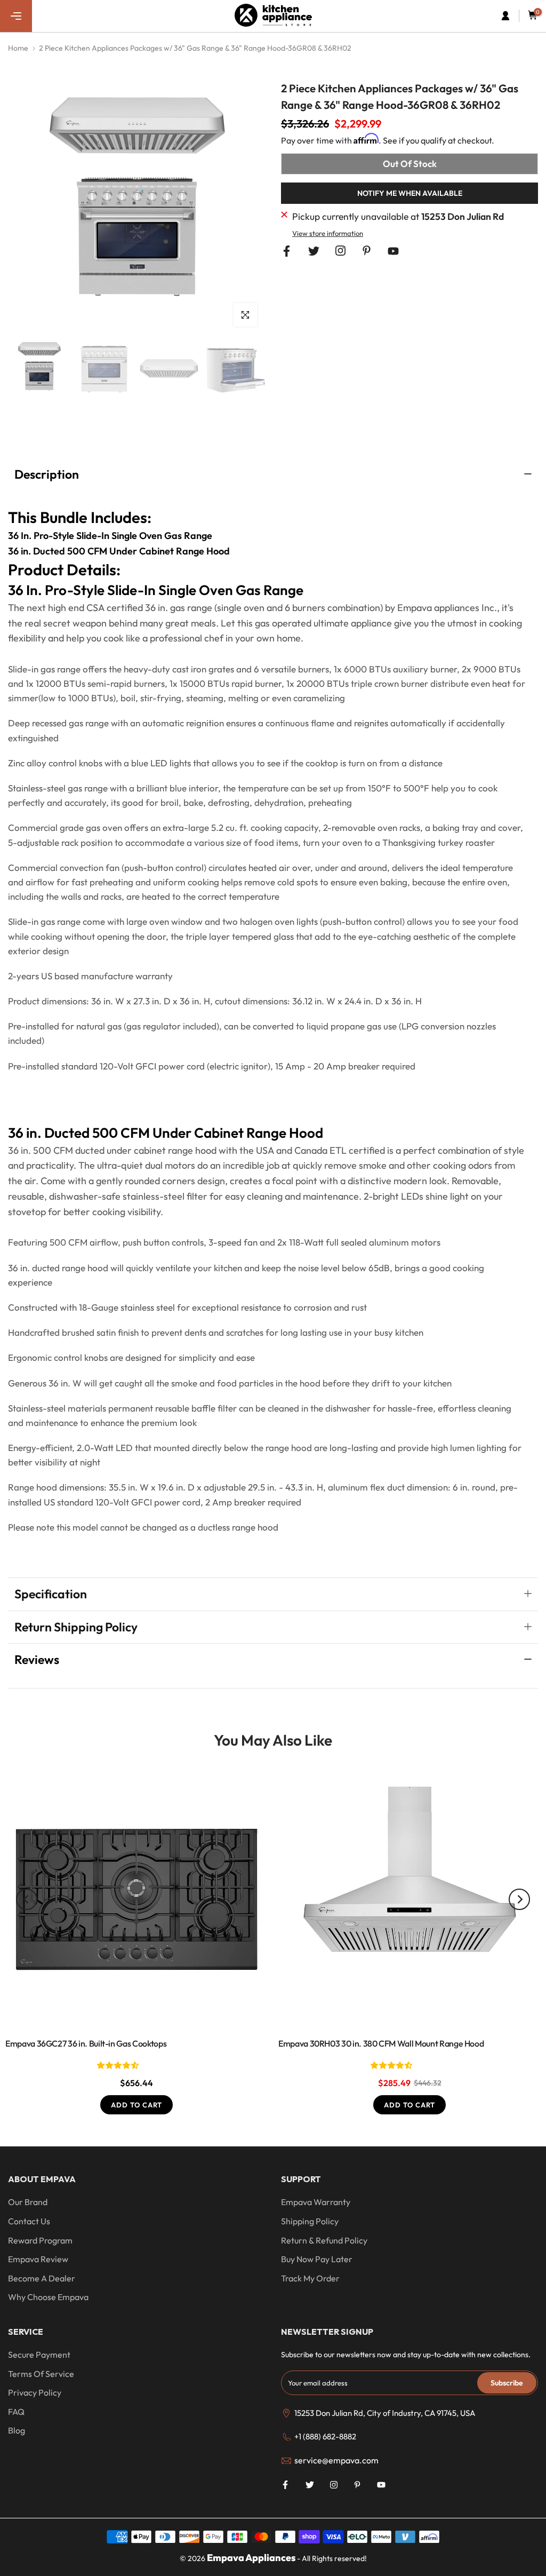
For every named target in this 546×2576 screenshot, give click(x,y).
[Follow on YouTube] (393, 251)
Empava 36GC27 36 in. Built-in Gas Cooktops (86, 2044)
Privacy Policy (35, 2392)
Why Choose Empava (48, 2297)
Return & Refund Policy (324, 2240)
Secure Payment (39, 2355)
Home (18, 48)
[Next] (519, 1899)
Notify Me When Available (410, 193)
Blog (17, 2430)
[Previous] (27, 1899)
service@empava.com (336, 2460)
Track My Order (310, 2278)
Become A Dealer (42, 2278)
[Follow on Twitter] (314, 251)
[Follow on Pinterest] (367, 251)
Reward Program (40, 2240)
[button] (119, 2065)
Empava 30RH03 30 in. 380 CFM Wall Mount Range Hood (381, 2044)
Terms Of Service (41, 2374)
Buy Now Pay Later (317, 2259)
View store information (328, 233)
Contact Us (29, 2221)
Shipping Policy (310, 2221)
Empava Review (38, 2259)
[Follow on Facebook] (287, 251)
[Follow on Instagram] (340, 251)
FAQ (16, 2412)
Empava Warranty (316, 2202)
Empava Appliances (251, 2558)
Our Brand (28, 2202)
